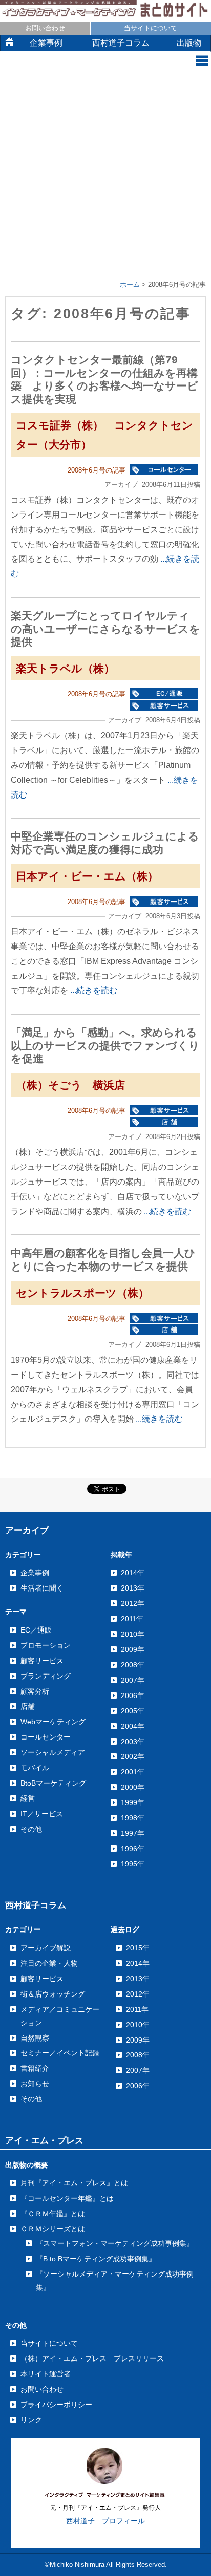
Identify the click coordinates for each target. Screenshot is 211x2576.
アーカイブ (27, 1530)
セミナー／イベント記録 (60, 2053)
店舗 (28, 1706)
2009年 (138, 2040)
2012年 (138, 1994)
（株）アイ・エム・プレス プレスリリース (92, 2358)
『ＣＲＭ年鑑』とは (53, 2214)
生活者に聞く (42, 1588)
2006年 (138, 2086)
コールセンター (46, 1737)
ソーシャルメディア (53, 1752)
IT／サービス (42, 1814)
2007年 (138, 2070)
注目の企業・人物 (49, 1963)
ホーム (130, 284)
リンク (31, 2420)
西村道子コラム (121, 43)
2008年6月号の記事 (97, 470)
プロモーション (46, 1645)
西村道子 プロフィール (105, 2521)
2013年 (138, 1979)
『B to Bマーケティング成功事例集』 (96, 2259)
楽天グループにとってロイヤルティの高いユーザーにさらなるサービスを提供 (105, 629)
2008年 (138, 2055)
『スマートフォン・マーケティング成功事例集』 (115, 2243)
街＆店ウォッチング (53, 1994)
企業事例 (46, 43)
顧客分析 (35, 1691)
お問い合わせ (45, 28)
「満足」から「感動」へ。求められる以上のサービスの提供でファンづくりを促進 (105, 1045)
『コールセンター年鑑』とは (67, 2198)
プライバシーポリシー (56, 2405)
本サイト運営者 (46, 2374)
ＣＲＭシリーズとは (53, 2229)
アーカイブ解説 (46, 1948)
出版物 (189, 43)
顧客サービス (42, 1661)
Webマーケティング (53, 1722)
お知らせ (35, 2084)
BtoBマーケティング (53, 1783)
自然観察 (35, 2038)
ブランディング (46, 1676)
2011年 (137, 2009)
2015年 (138, 1948)
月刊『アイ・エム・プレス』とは (74, 2183)
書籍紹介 (35, 2068)
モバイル (35, 1768)
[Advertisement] (105, 177)
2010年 (138, 2025)
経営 (28, 1798)
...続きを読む (94, 990)
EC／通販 (36, 1630)
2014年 (138, 1963)
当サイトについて (151, 28)
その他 (31, 1829)
